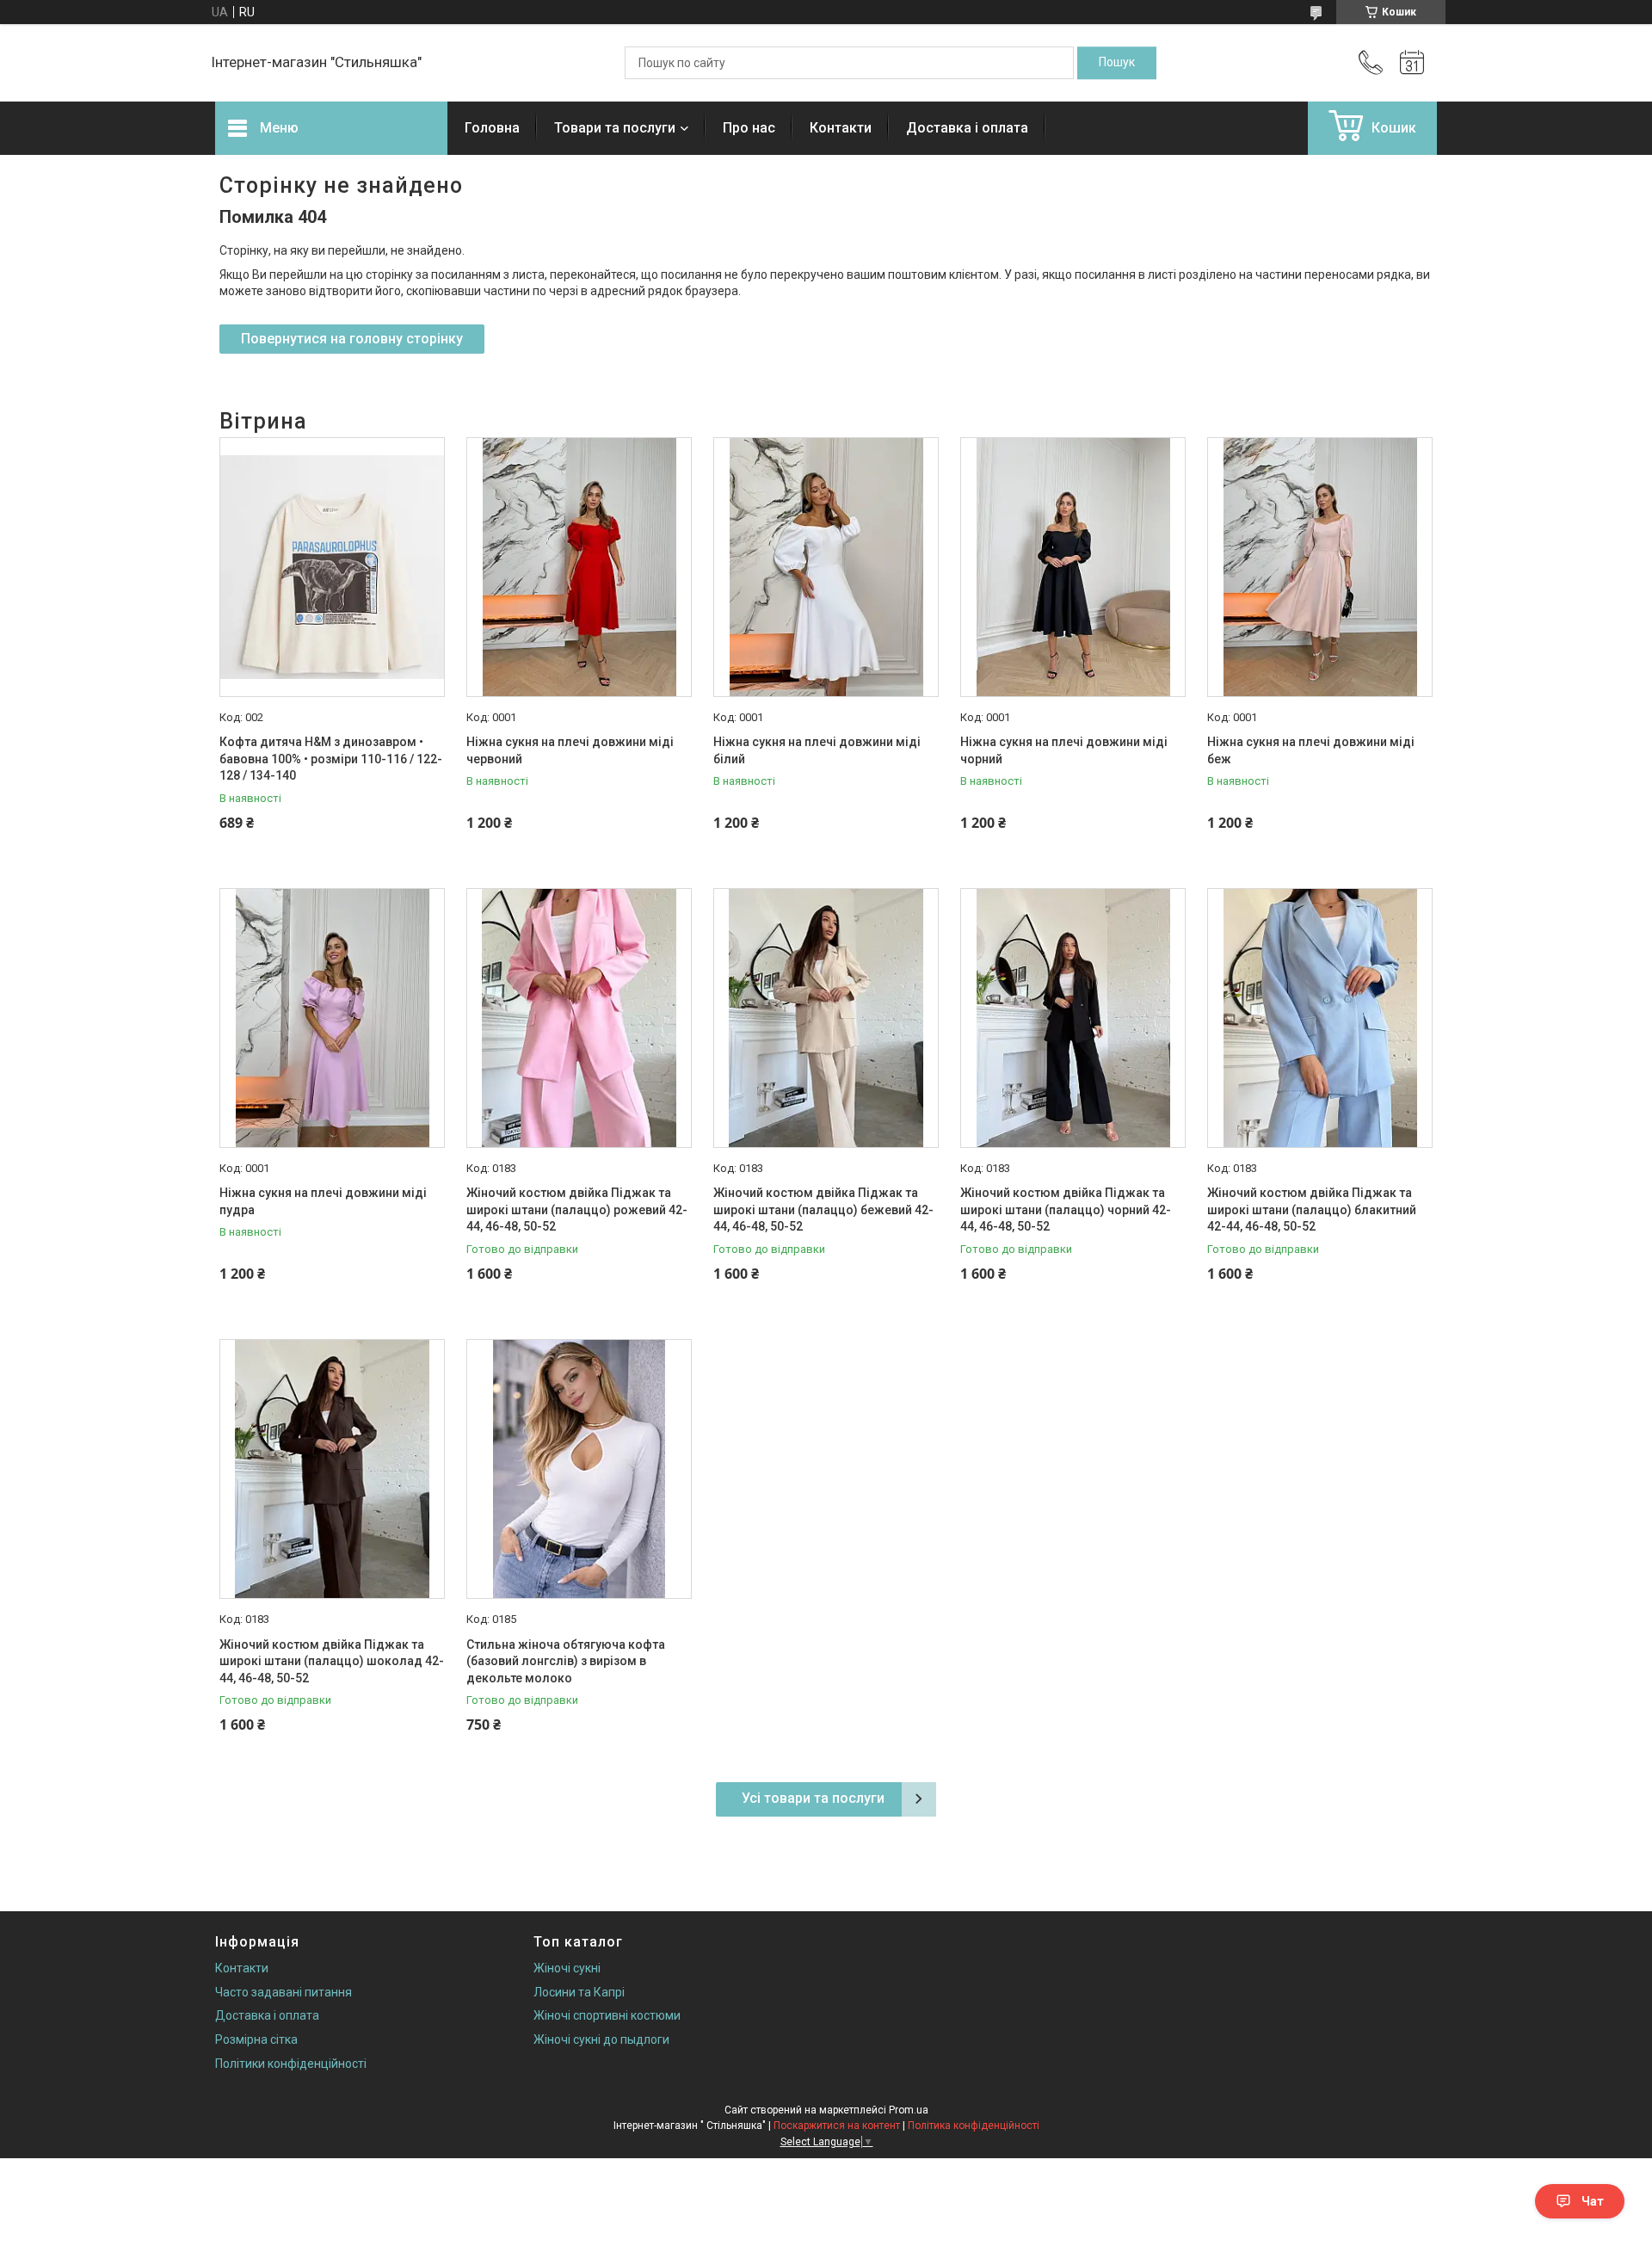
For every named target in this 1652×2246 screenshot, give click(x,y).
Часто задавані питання (284, 1992)
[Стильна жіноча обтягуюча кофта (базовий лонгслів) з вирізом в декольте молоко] (579, 1469)
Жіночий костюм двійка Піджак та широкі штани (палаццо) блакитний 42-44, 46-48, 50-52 (1312, 1209)
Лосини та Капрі (579, 1992)
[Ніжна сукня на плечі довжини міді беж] (1320, 567)
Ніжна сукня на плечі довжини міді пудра (323, 1201)
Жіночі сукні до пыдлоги (601, 2039)
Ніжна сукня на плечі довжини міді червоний (570, 750)
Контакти (841, 128)
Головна (492, 128)
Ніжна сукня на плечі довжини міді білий (817, 750)
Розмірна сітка (256, 2039)
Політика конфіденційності (974, 2126)
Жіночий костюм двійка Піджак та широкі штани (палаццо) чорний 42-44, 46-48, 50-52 (1066, 1209)
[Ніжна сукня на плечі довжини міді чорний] (1073, 567)
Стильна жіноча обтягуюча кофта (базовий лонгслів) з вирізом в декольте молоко (566, 1661)
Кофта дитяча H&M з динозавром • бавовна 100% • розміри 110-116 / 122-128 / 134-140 (331, 759)
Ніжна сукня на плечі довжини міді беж (1311, 750)
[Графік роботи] (1412, 63)
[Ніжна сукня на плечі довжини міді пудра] (332, 1018)
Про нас (749, 128)
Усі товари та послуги (813, 1798)
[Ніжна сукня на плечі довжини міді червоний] (579, 567)
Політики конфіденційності (291, 2064)
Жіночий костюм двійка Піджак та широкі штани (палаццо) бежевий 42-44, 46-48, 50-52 (823, 1209)
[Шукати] (1117, 63)
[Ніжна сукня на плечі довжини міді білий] (826, 567)
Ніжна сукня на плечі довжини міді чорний (1064, 750)
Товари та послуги (615, 128)
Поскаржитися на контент (837, 2126)
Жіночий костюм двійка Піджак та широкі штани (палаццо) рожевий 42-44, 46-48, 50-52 (577, 1209)
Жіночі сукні (567, 1968)
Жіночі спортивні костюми (607, 2015)
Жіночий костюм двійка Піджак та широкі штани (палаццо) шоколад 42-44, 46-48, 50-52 (332, 1661)
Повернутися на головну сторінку (352, 339)
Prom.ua (909, 2110)
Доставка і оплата (967, 128)
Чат (1593, 2201)
